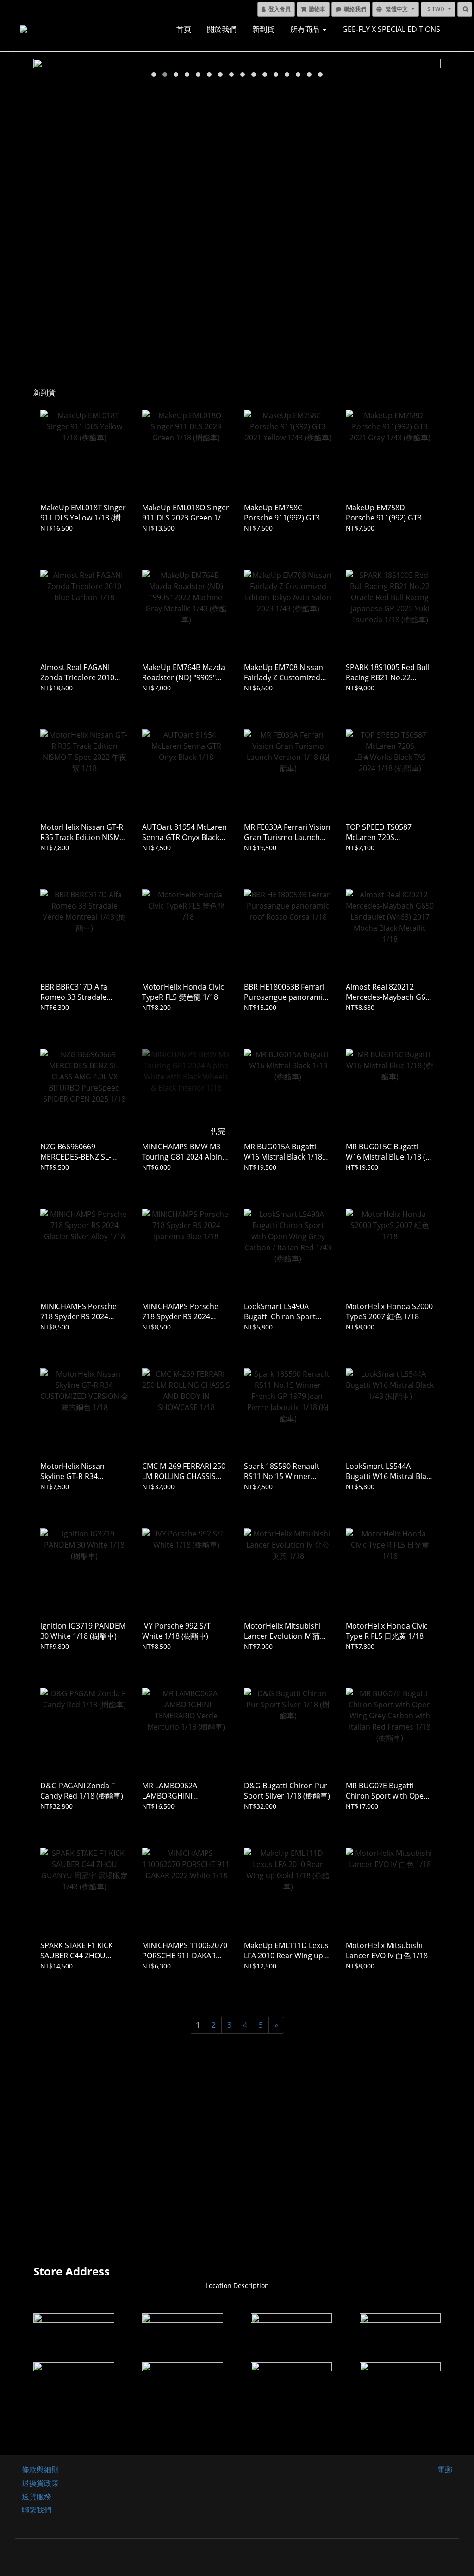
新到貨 (263, 29)
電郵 (445, 2469)
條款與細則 (40, 2469)
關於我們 (222, 29)
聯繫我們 (37, 2510)
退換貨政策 (40, 2483)
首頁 (184, 29)
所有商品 (306, 29)
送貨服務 (37, 2496)
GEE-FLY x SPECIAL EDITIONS (391, 29)
